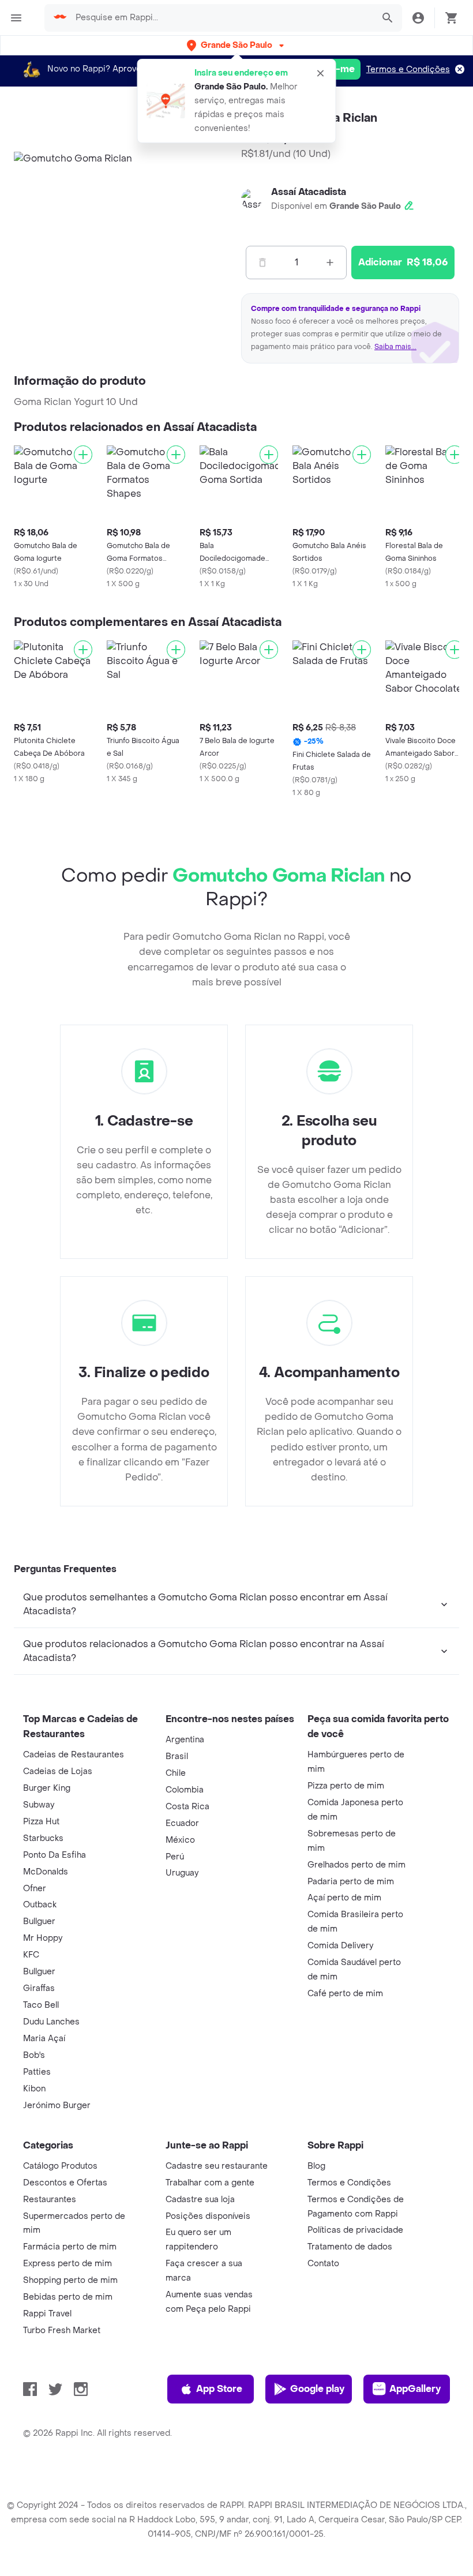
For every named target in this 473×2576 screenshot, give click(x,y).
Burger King (47, 1788)
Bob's (34, 2055)
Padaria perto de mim (351, 1882)
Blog (316, 2166)
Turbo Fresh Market (62, 2331)
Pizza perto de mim (346, 1786)
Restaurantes (50, 2200)
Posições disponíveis (208, 2216)
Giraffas (39, 1988)
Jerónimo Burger (57, 2106)
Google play (317, 2389)
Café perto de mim (345, 1994)
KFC (31, 1955)
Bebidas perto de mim (68, 2297)
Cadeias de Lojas (58, 1771)
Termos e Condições (408, 70)
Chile (176, 1773)
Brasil (177, 1756)
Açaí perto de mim (344, 1898)
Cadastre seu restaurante (217, 2166)
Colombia (185, 1790)
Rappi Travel (47, 2314)
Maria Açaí (44, 2039)
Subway (39, 1805)
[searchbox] (221, 18)
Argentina (185, 1740)
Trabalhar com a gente (210, 2183)
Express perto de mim (67, 2264)
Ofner (35, 1889)
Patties (37, 2072)
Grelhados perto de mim (356, 1865)
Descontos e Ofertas (65, 2183)
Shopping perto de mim (70, 2280)
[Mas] (330, 263)
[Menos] (262, 263)
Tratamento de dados (350, 2247)
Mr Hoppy (43, 1938)
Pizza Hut (41, 1822)
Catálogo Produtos (60, 2166)
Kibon (34, 2089)
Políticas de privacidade (355, 2230)
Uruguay (182, 1873)
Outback (40, 1905)
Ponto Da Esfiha (55, 1855)
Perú (175, 1857)
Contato (323, 2264)
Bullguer (39, 1921)
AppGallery (415, 2389)
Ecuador (182, 1823)
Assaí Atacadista (309, 192)
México (180, 1840)
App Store (219, 2389)
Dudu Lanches (51, 2022)
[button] (236, 45)
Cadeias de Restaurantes (74, 1755)
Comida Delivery (340, 1946)
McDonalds (46, 1872)
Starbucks (43, 1838)
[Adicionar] (83, 455)
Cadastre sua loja (200, 2200)
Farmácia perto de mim (70, 2247)
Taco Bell (41, 2005)
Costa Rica (187, 1807)
